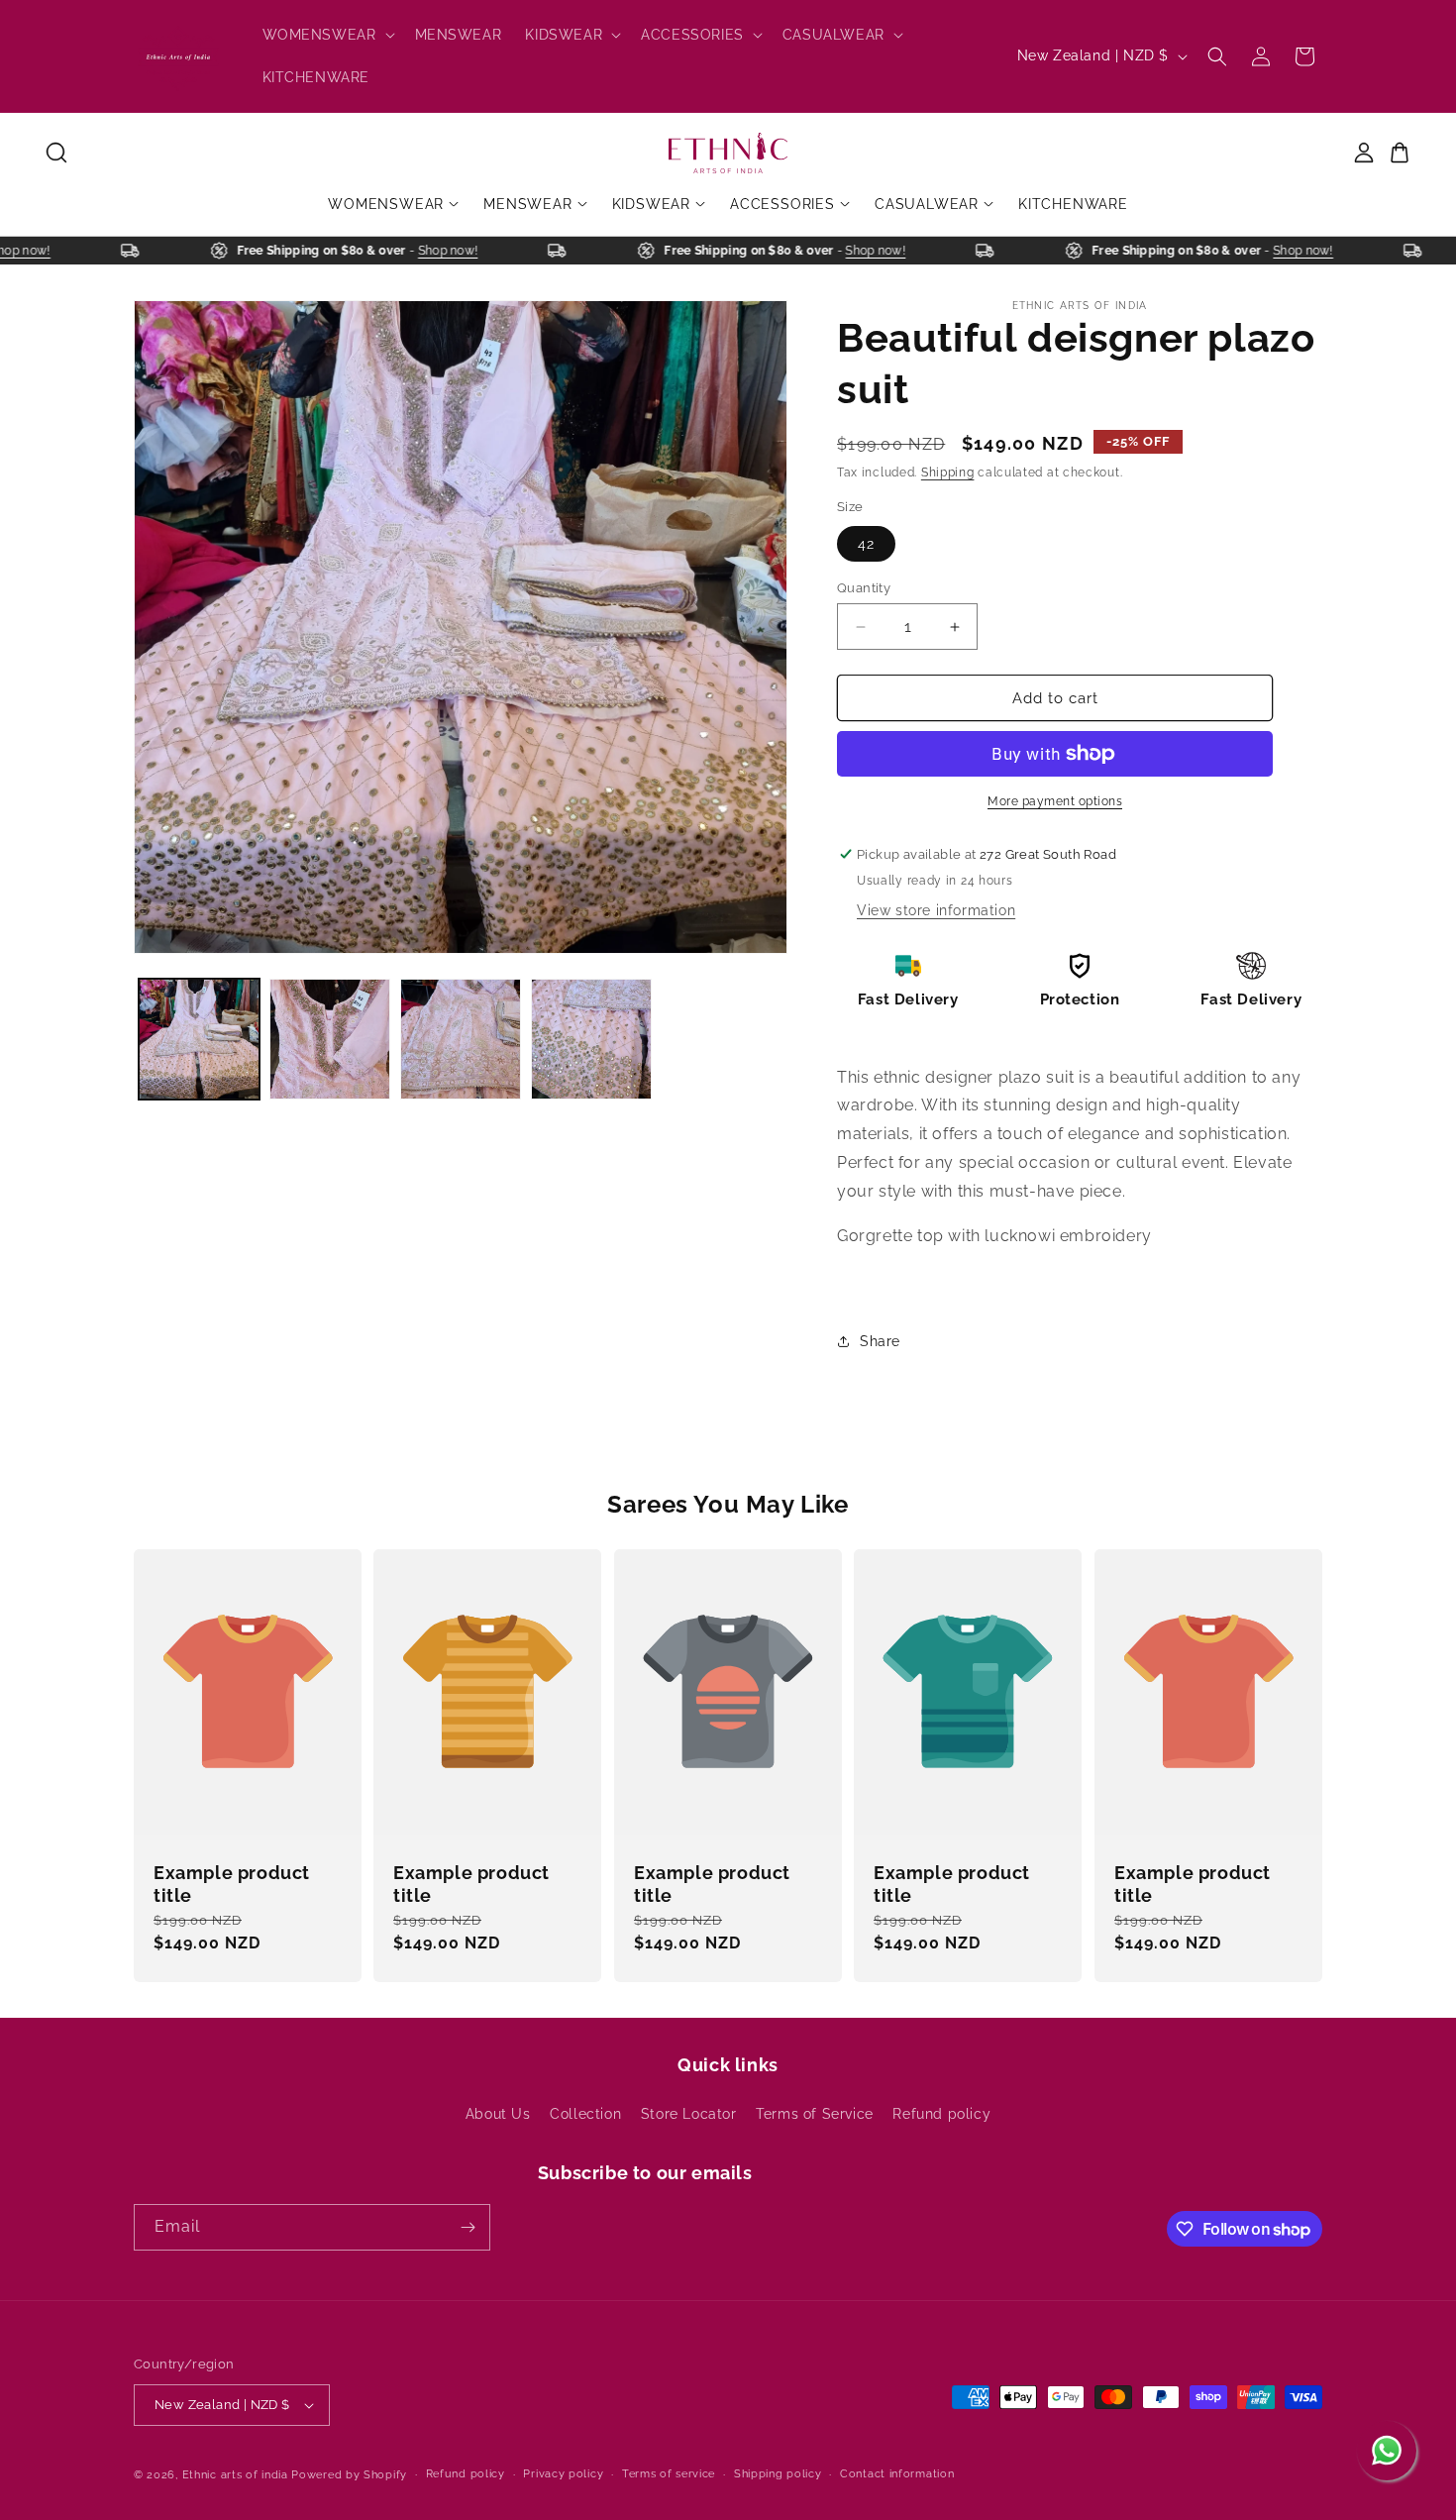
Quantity (864, 588)
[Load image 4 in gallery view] (591, 1039)
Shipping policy (778, 2474)
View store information (936, 910)
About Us (498, 2114)
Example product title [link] (232, 1884)
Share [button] (880, 1341)
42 (866, 544)
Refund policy (941, 2114)
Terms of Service (815, 2114)
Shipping (948, 472)
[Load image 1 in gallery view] (199, 1039)
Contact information (897, 2474)
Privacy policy (563, 2474)
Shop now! (45, 251)
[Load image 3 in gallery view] (461, 1039)
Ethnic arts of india (235, 2475)
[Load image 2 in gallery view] (330, 1039)
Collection (585, 2114)
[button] (327, 35)
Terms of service (669, 2474)
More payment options (1055, 801)
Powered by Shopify (349, 2475)
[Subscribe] (468, 2227)
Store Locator (689, 2114)
